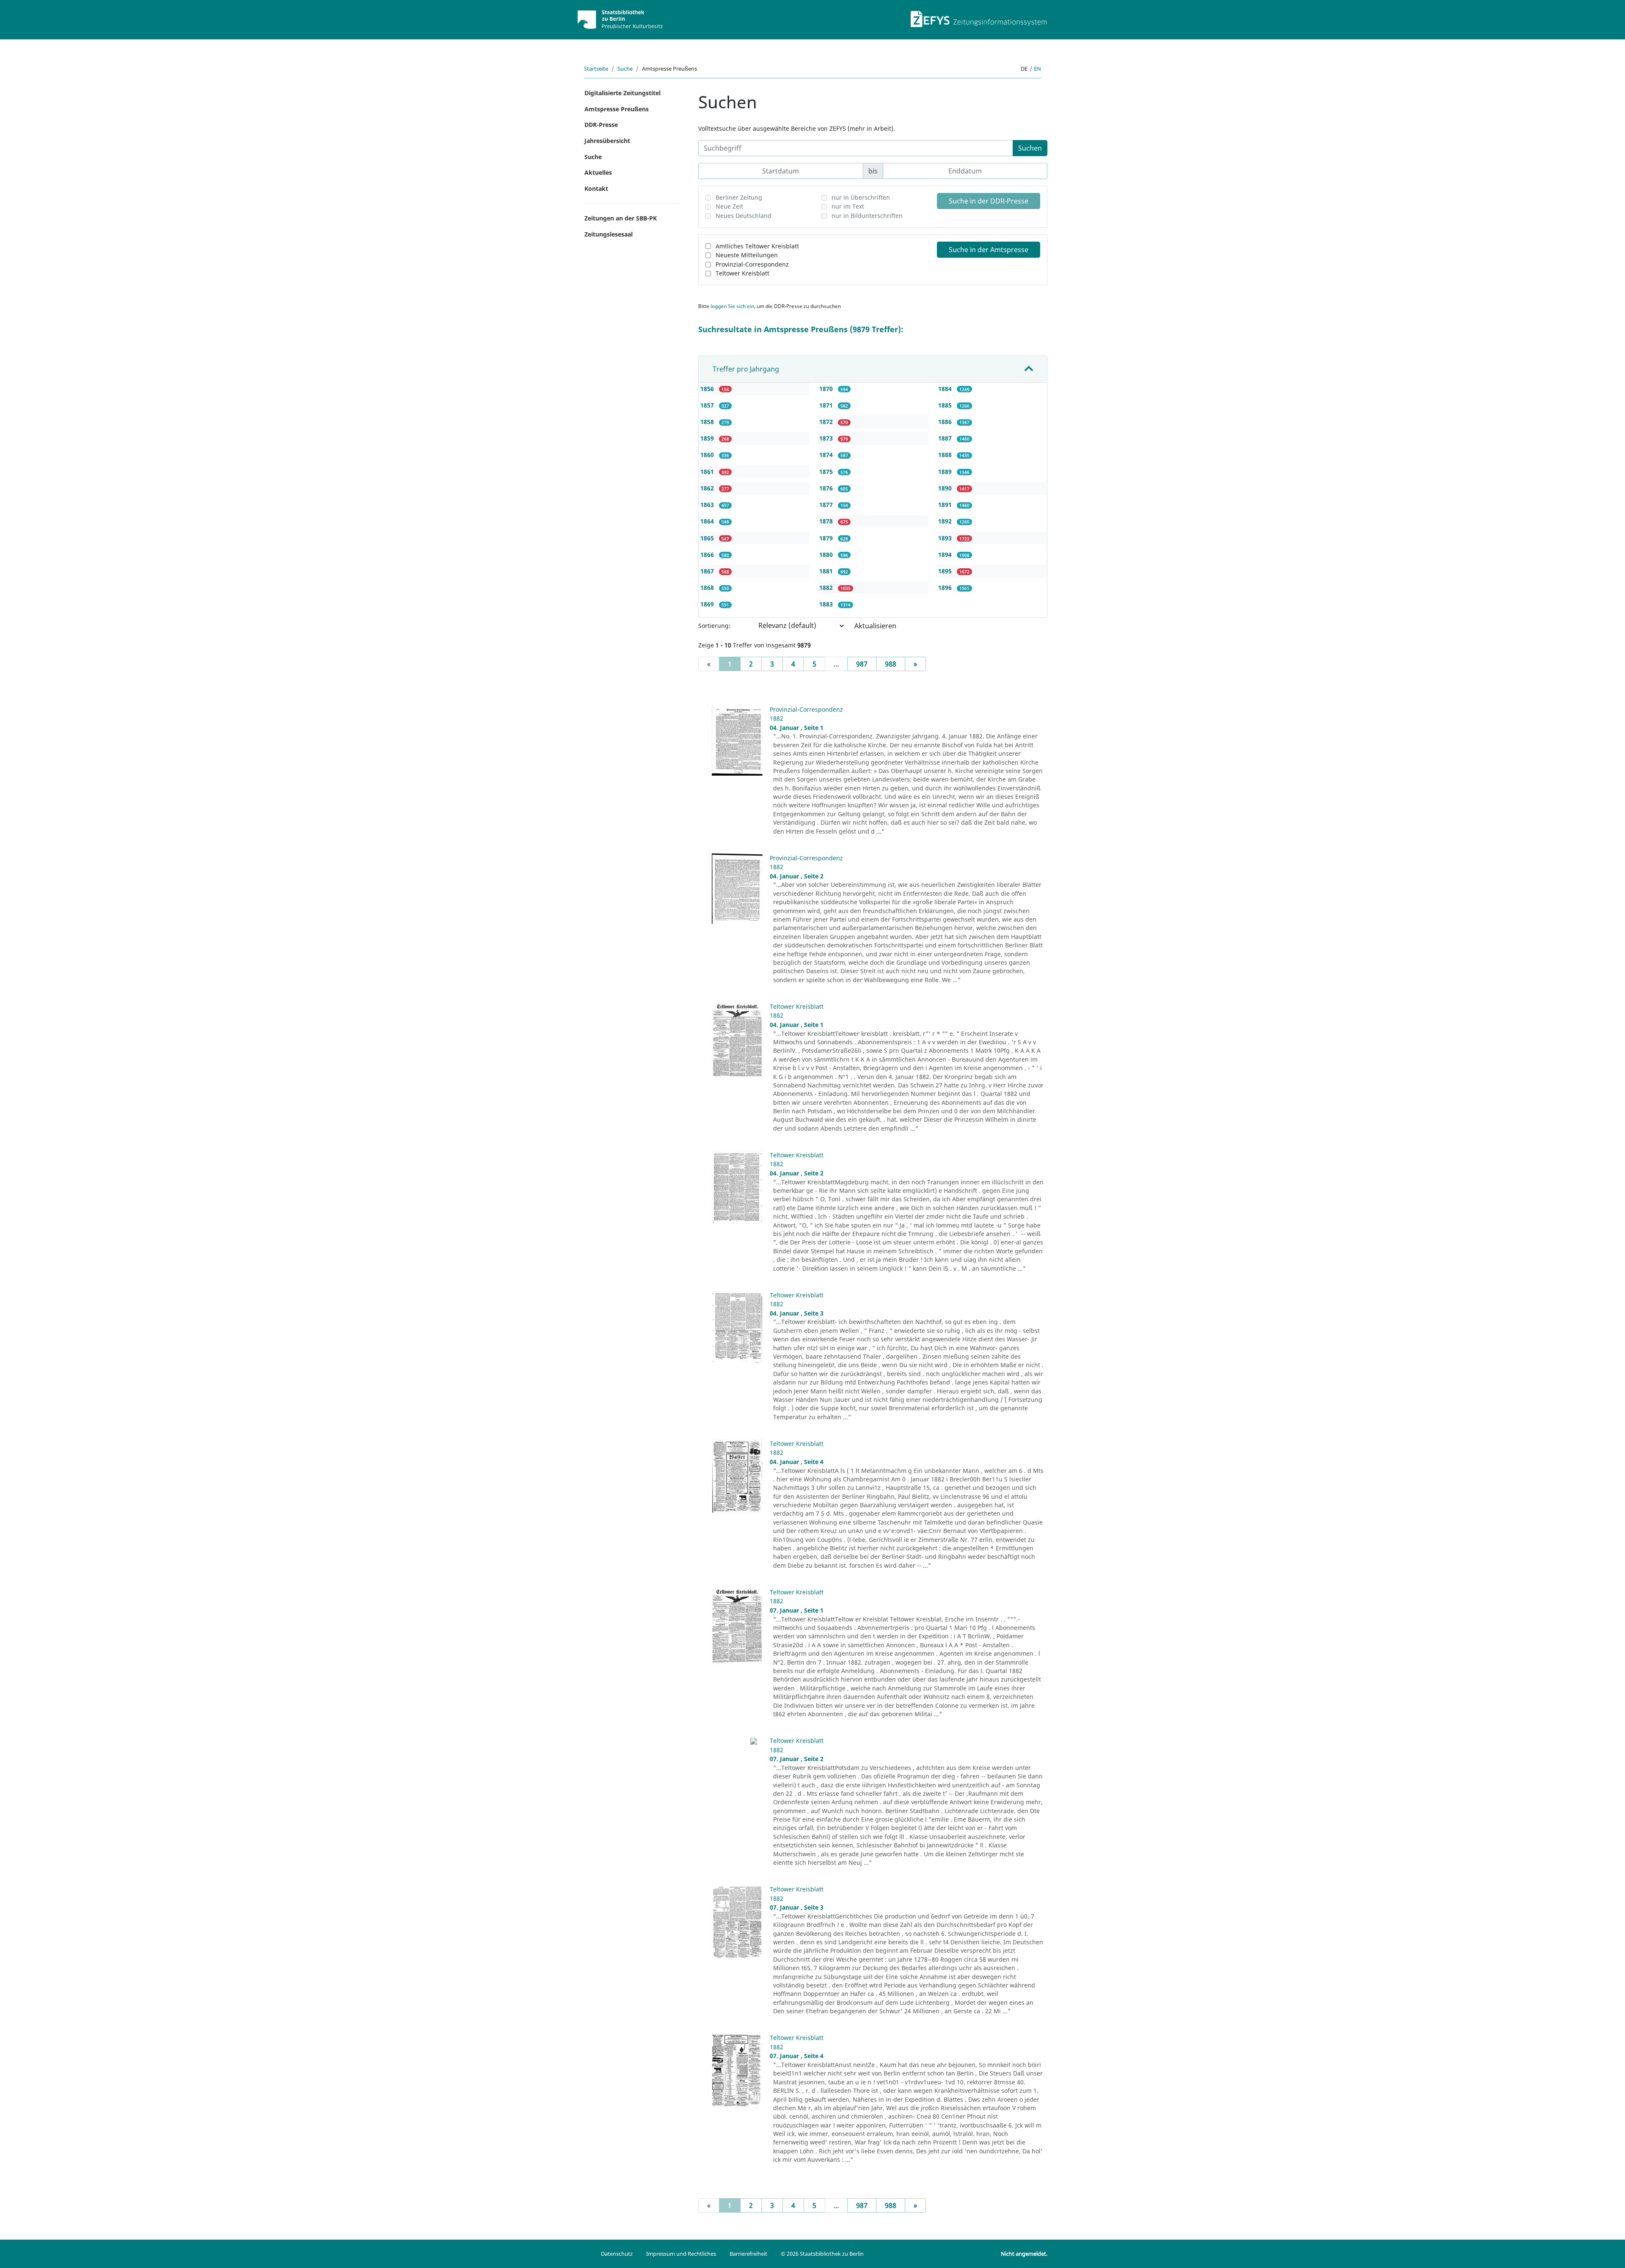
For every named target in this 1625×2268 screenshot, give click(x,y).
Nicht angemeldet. (1024, 2254)
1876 (827, 488)
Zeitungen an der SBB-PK (621, 218)
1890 (946, 488)
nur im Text (848, 206)
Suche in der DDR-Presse (989, 201)
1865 (708, 538)
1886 (946, 422)
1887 (946, 438)
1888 (946, 455)
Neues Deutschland (744, 216)
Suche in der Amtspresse (989, 250)
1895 (946, 571)
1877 (827, 505)
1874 (827, 455)
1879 (827, 538)
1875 (827, 472)
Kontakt (596, 189)
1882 (827, 588)
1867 (708, 571)
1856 (708, 389)
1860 (708, 455)
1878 (827, 521)
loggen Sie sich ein (732, 306)
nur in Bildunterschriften (867, 216)
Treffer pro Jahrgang (746, 369)
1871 (827, 405)
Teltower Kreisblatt (742, 273)
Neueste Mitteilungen (747, 255)
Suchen (1030, 148)
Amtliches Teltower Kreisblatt (757, 246)
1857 (708, 405)
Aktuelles (598, 172)
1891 (946, 505)
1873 (827, 438)
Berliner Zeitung (739, 197)
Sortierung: (714, 626)
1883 (827, 604)
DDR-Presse (601, 125)
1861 (708, 472)
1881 (827, 571)
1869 (708, 604)
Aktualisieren (875, 626)
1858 (708, 422)
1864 (708, 521)
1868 (708, 588)
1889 (946, 472)
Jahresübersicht (607, 141)
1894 (946, 555)
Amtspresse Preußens (617, 109)
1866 (708, 555)
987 (862, 664)
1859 (708, 438)
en (1037, 69)
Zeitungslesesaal (609, 234)
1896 (946, 588)
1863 (708, 505)
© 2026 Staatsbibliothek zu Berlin (822, 2254)
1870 (827, 389)
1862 (708, 488)
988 (891, 664)
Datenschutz (617, 2254)
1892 (946, 521)
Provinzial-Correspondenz (752, 264)
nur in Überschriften (861, 197)
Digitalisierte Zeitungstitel (622, 93)
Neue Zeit (729, 206)
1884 (946, 389)
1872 (827, 422)
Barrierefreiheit (748, 2254)
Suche (625, 69)
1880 (827, 555)
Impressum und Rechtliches (681, 2254)
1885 (946, 405)
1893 (946, 538)
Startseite (596, 69)
